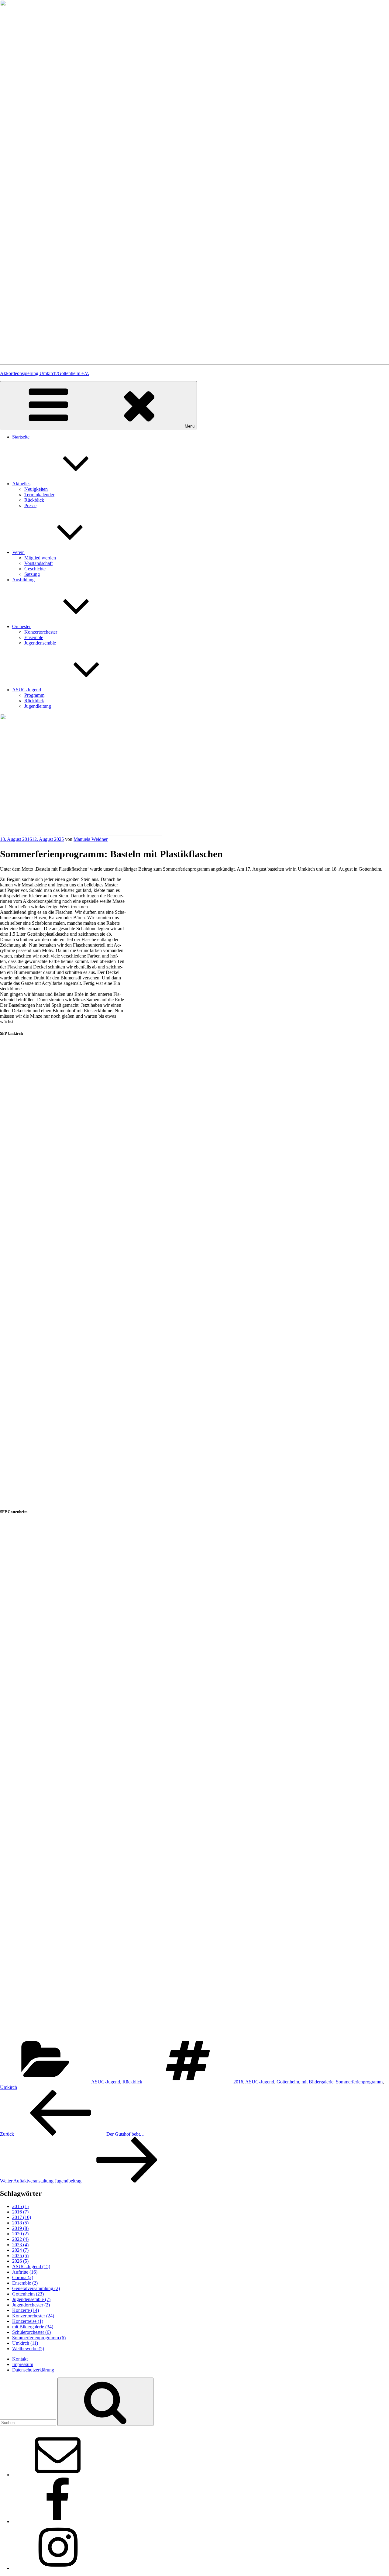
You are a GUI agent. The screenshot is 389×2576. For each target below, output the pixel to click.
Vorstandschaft (38, 563)
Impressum (23, 2364)
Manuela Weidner (91, 839)
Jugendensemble (40, 643)
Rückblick (34, 500)
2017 (22, 2217)
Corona (23, 2277)
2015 (20, 2206)
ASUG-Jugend (27, 690)
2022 (20, 2239)
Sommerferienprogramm (359, 2082)
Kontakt (20, 2359)
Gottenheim (288, 2082)
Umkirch (9, 2087)
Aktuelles (21, 484)
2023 (20, 2245)
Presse (30, 506)
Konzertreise (28, 2321)
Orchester (21, 626)
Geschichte (35, 569)
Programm (34, 695)
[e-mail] (58, 2475)
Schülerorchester (31, 2332)
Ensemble (34, 637)
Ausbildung (23, 580)
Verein (18, 552)
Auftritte (25, 2272)
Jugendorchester (31, 2305)
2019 (20, 2228)
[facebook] (58, 2521)
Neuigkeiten (36, 489)
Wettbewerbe (28, 2349)
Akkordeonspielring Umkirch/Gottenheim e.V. (45, 373)
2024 (20, 2250)
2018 (20, 2223)
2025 (20, 2256)
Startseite (21, 437)
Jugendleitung (38, 706)
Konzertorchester (41, 632)
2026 (20, 2261)
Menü (190, 426)
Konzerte (26, 2310)
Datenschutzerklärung (33, 2370)
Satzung (32, 574)
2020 (20, 2234)
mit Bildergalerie (317, 2082)
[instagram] (58, 2568)
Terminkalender (39, 495)
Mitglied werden (40, 558)
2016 (238, 2082)
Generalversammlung (36, 2288)
